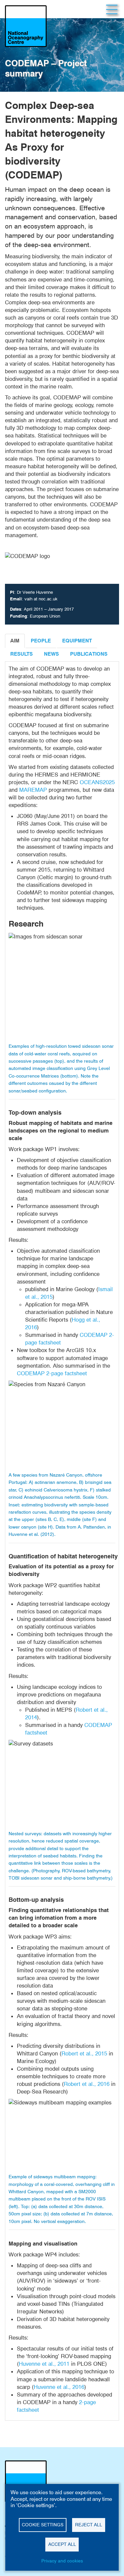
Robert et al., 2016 (87, 2084)
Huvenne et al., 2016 (59, 2387)
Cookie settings (43, 2525)
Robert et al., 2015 (84, 2053)
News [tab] (51, 654)
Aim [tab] (15, 641)
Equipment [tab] (77, 641)
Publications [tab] (89, 654)
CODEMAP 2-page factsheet (52, 1373)
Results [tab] (21, 654)
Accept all (62, 2544)
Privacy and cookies (62, 2561)
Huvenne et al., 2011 (44, 2364)
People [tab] (41, 641)
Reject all (89, 2525)
